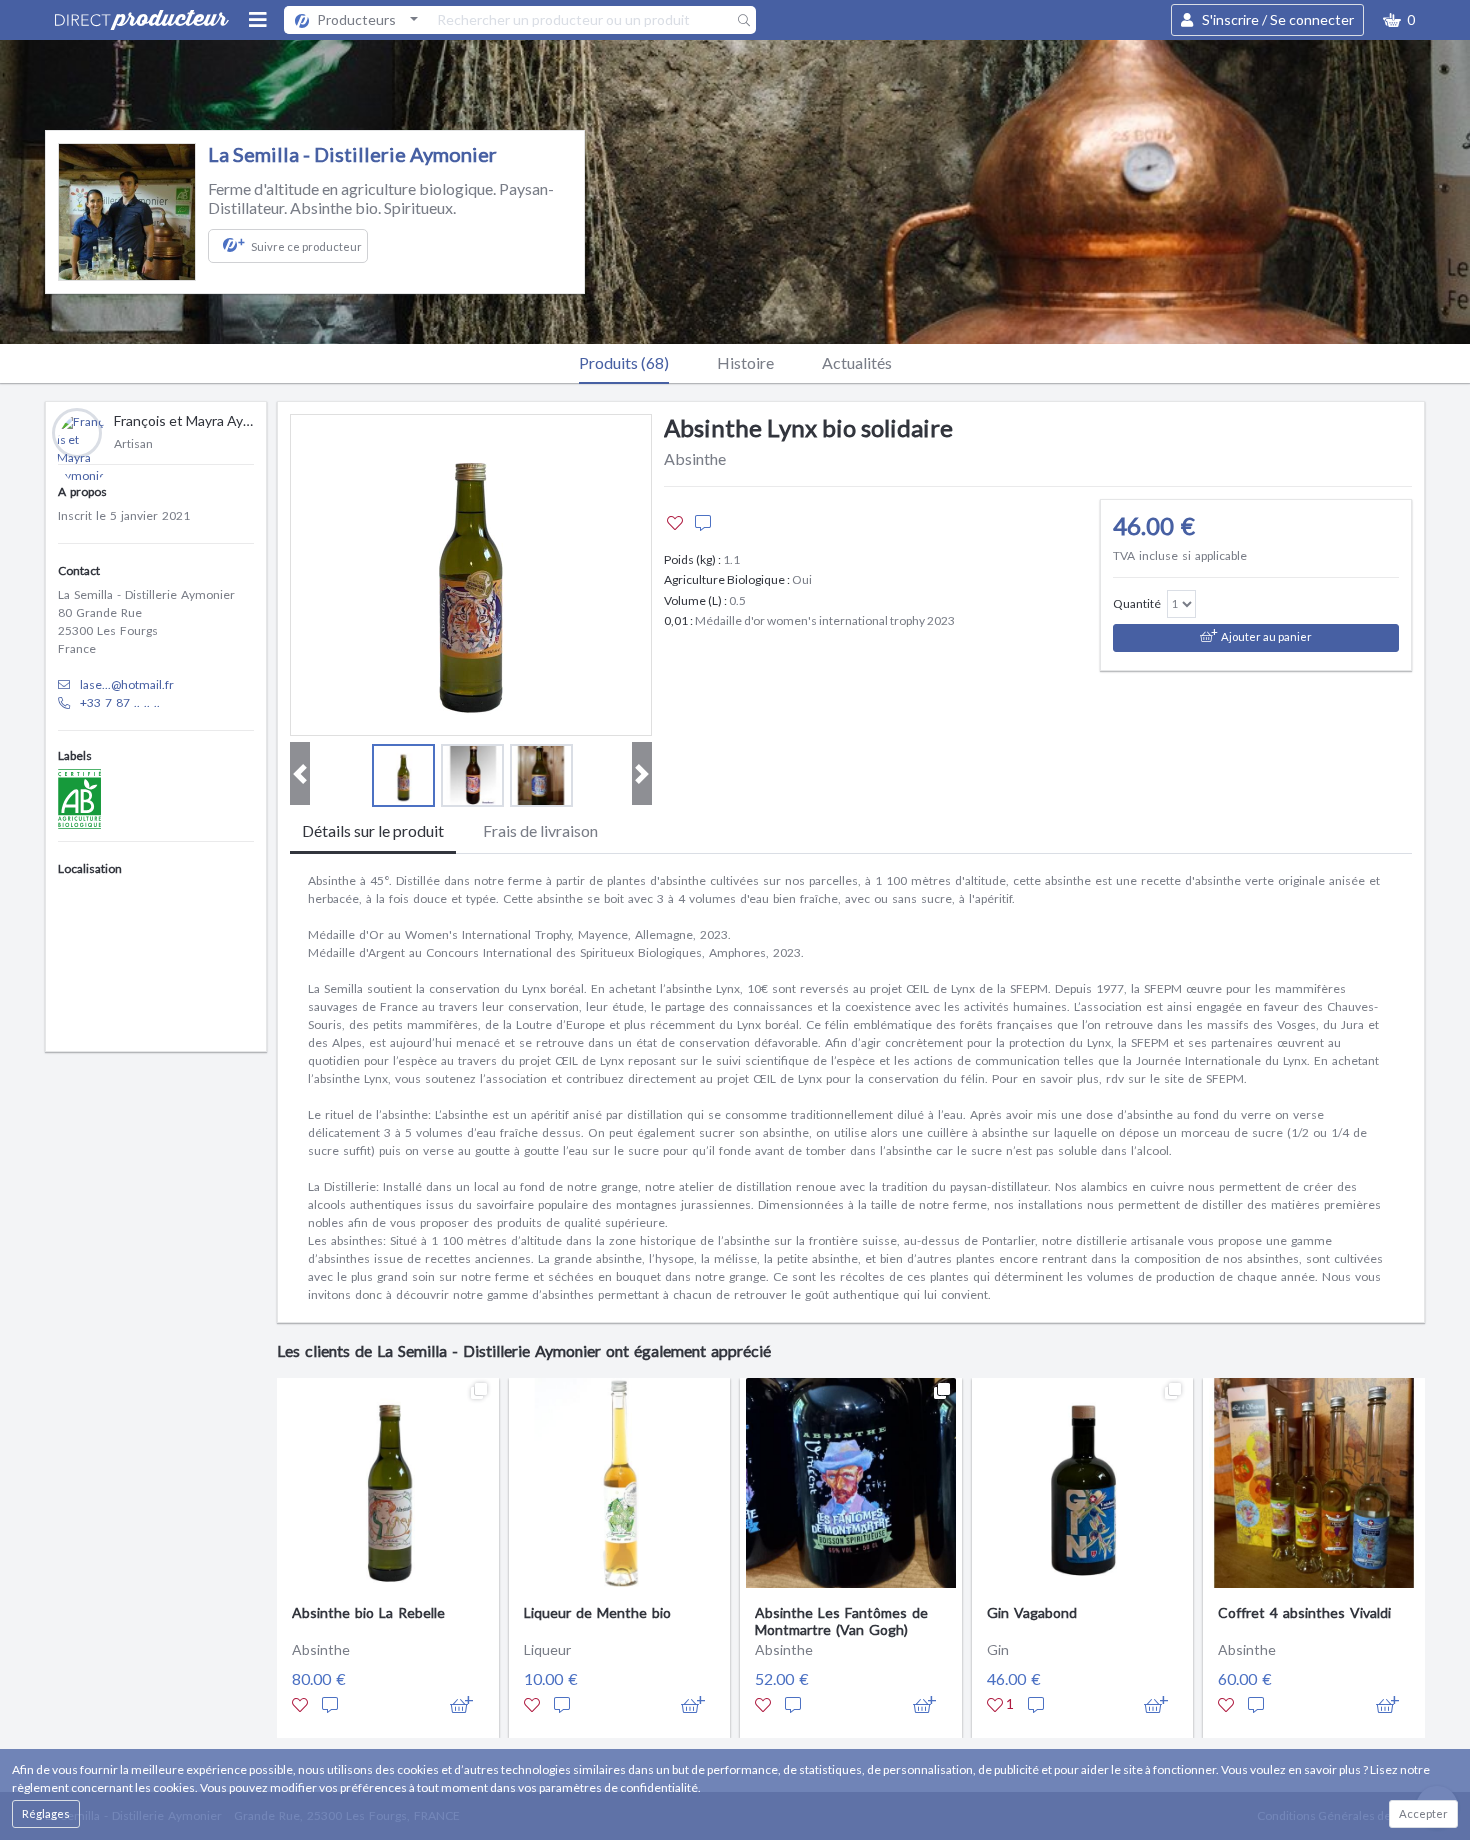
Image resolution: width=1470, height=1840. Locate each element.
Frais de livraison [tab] (540, 830)
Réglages (46, 1813)
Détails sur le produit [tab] (373, 830)
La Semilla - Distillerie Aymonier (352, 154)
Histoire (745, 362)
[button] (1399, 20)
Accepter (1423, 1813)
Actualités (857, 362)
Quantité (1137, 603)
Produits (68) (624, 362)
